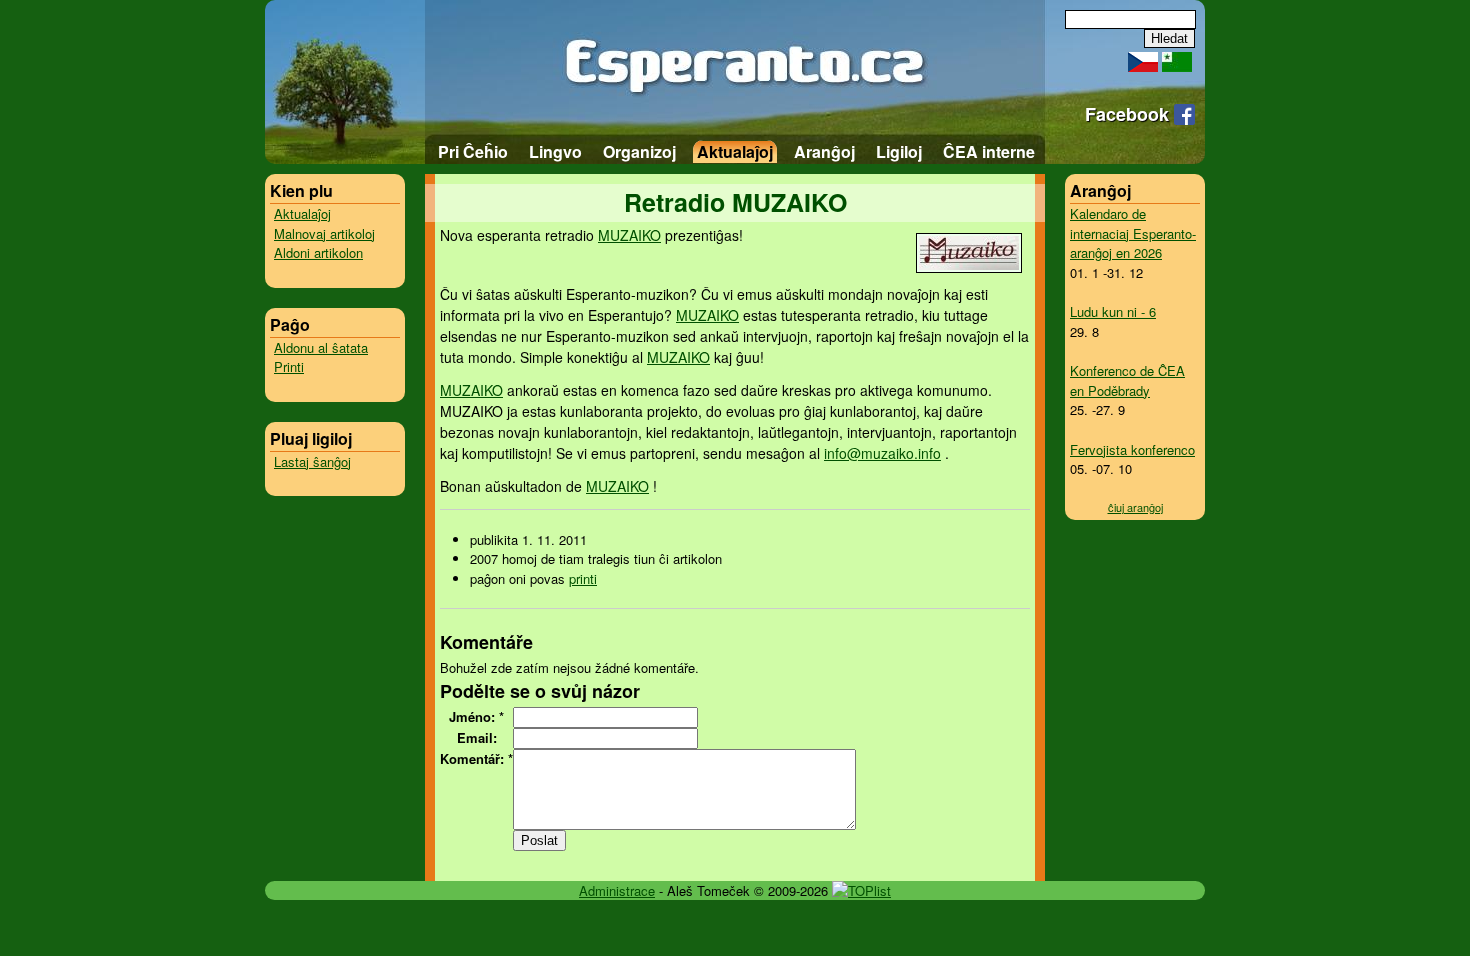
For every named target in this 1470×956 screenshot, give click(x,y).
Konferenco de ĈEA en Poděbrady (1127, 380)
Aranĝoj (824, 151)
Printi (289, 366)
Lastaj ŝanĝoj (312, 461)
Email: (477, 737)
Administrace (617, 890)
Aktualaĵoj (735, 151)
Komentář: (476, 758)
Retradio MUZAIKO (735, 202)
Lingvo (555, 151)
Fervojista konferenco (1132, 449)
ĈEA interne (989, 151)
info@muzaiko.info (882, 453)
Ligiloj (899, 151)
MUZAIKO (629, 235)
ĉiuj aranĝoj (1135, 507)
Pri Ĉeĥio (473, 151)
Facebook (1129, 114)
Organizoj (639, 151)
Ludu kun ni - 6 (1113, 311)
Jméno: (476, 716)
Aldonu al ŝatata (321, 347)
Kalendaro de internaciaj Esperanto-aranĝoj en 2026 (1133, 233)
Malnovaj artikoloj (324, 233)
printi (583, 578)
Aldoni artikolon (318, 252)
